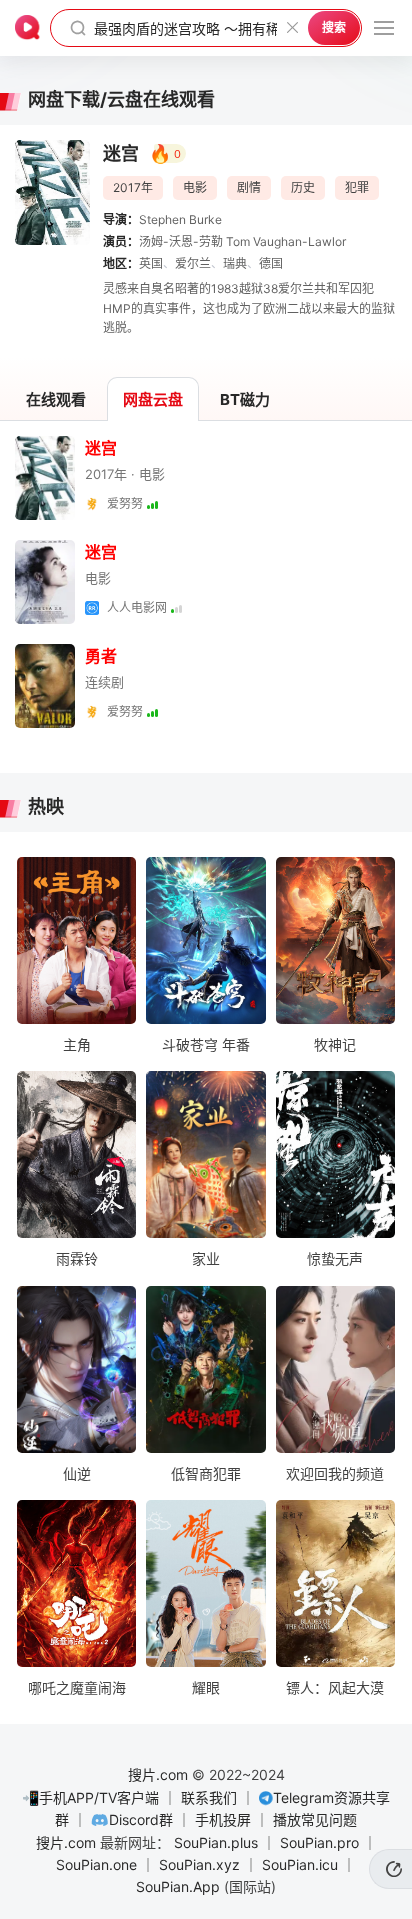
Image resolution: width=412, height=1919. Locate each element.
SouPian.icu (300, 1864)
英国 (151, 263)
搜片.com (158, 1774)
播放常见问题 (315, 1819)
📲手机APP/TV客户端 (90, 1797)
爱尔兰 (193, 263)
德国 (271, 263)
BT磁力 (245, 399)
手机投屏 (223, 1819)
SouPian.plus (216, 1842)
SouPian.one (96, 1864)
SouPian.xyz (199, 1864)
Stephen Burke (180, 219)
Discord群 (141, 1819)
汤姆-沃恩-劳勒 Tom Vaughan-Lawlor (242, 241)
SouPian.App (178, 1886)
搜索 (334, 27)
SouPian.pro (319, 1842)
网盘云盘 (153, 399)
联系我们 (209, 1797)
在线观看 (56, 399)
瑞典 (235, 263)
